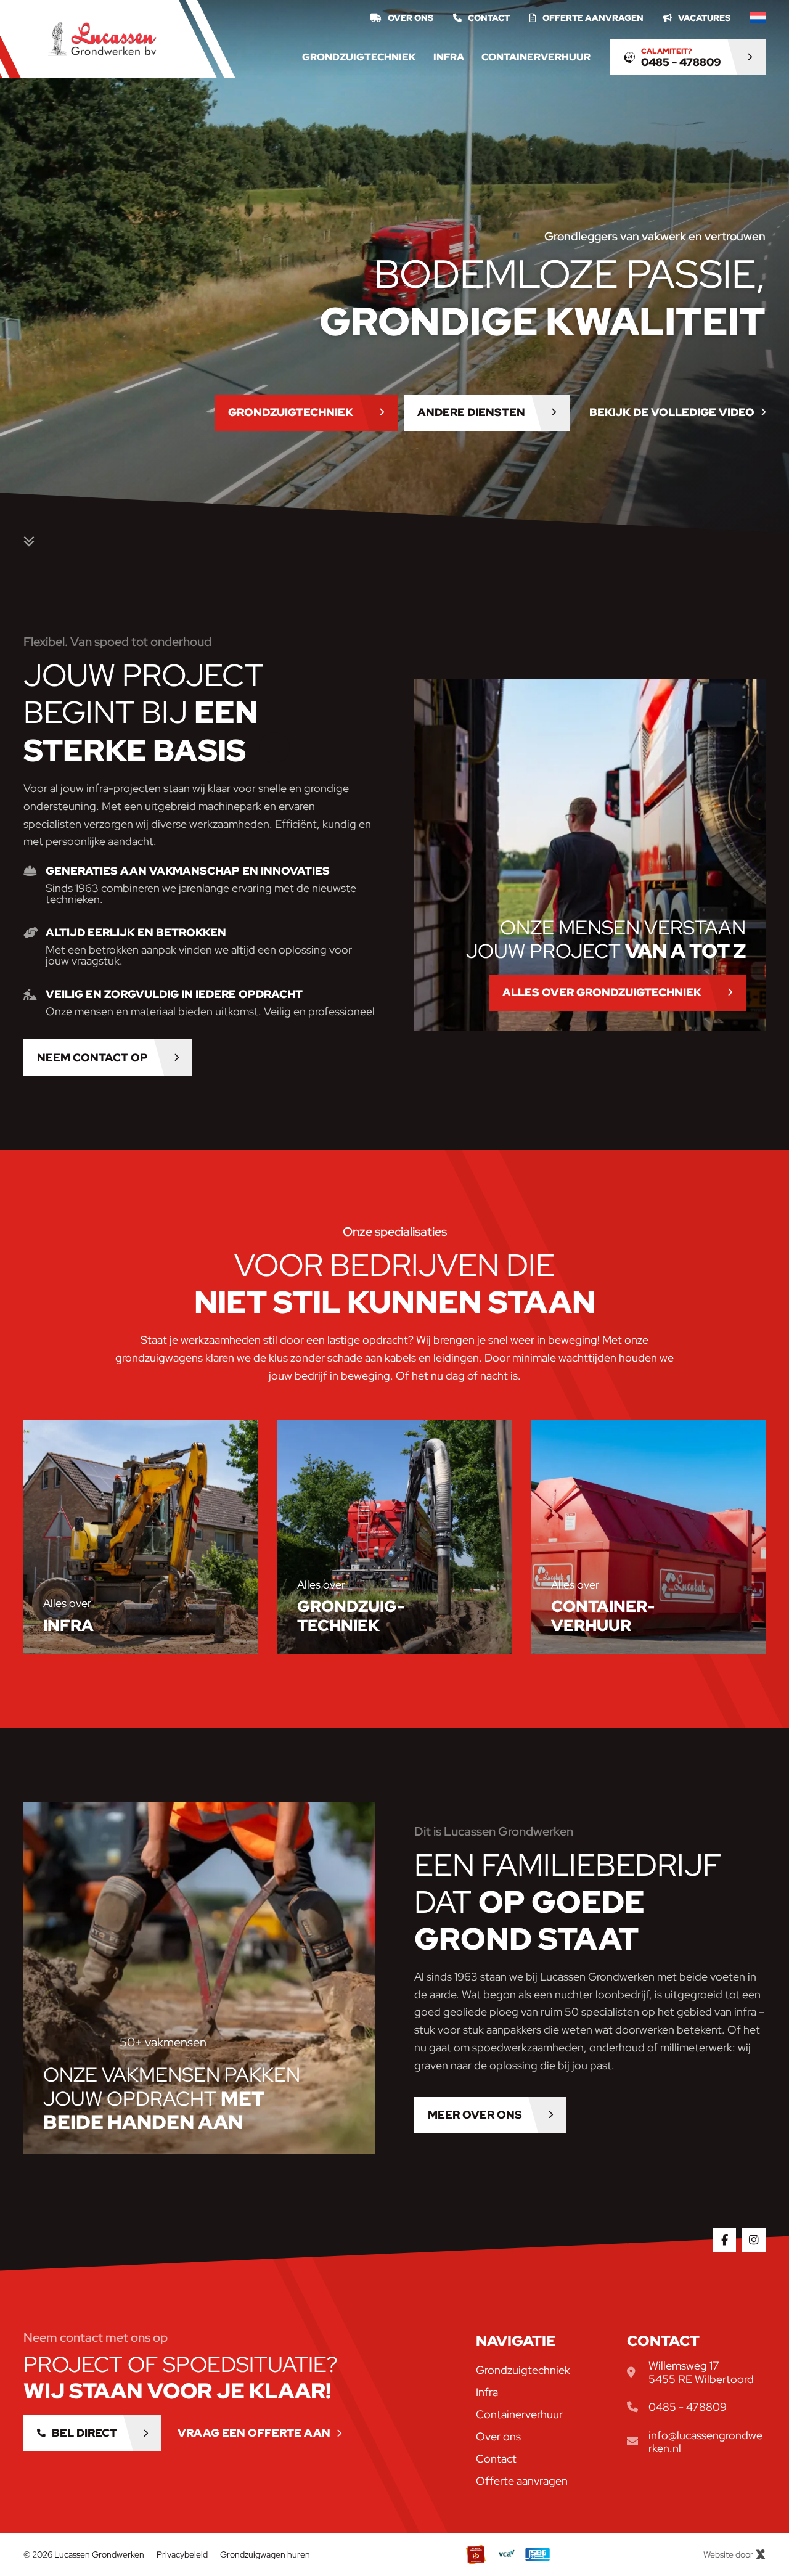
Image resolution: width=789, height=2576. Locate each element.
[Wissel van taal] (758, 18)
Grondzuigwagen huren (265, 2554)
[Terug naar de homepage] (102, 39)
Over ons (411, 18)
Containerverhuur (536, 57)
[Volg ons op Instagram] (754, 2240)
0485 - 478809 (688, 2407)
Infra (449, 57)
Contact (489, 18)
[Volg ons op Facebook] (724, 2240)
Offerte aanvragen (593, 18)
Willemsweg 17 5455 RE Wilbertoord (701, 2372)
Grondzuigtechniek (359, 57)
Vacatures (704, 18)
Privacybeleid (182, 2554)
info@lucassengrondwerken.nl (705, 2442)
